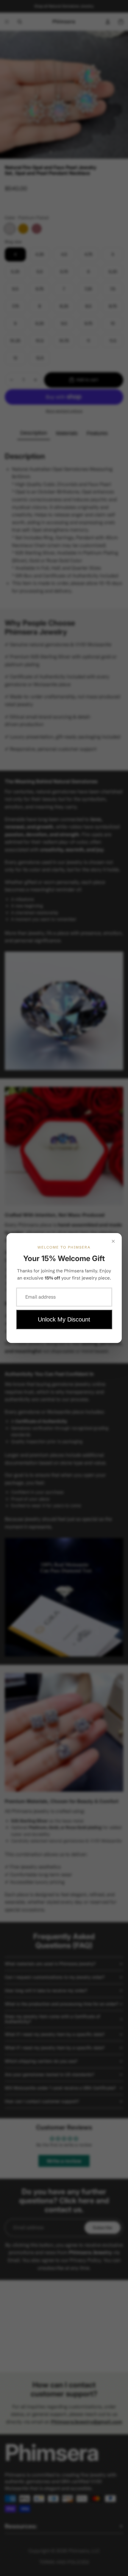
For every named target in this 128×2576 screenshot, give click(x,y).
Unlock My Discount (64, 1319)
